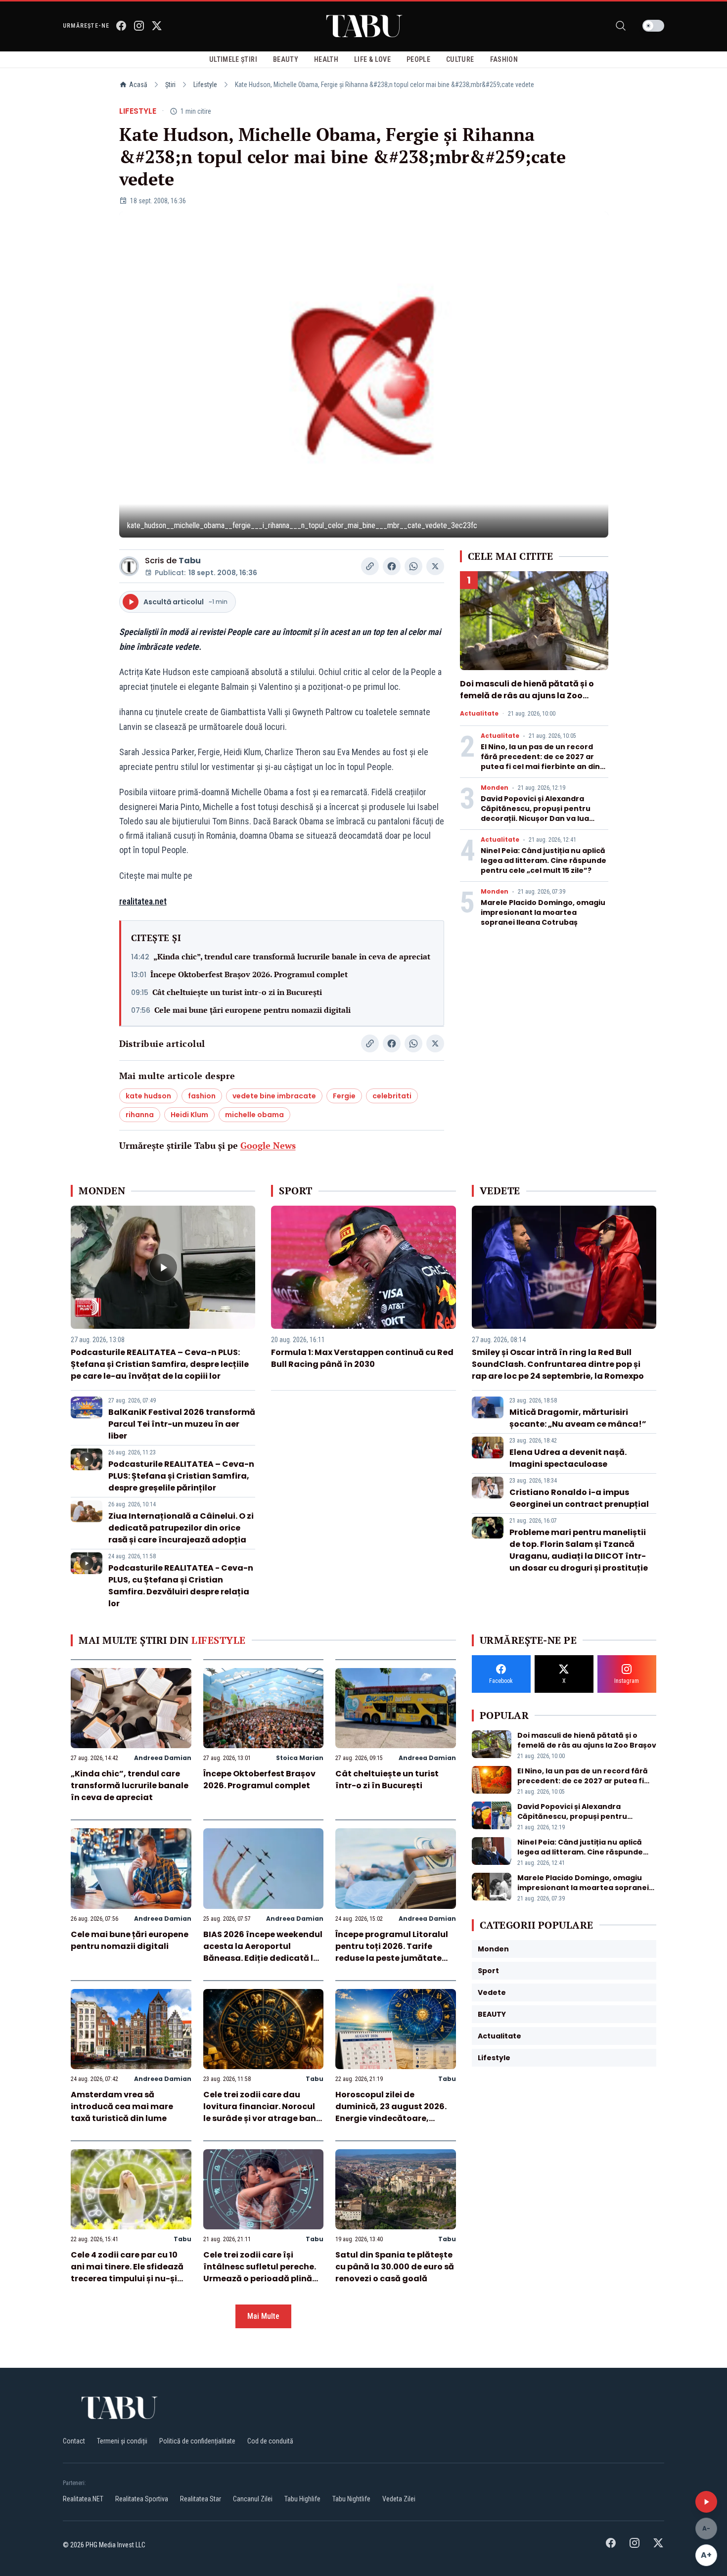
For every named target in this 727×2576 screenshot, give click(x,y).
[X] (157, 26)
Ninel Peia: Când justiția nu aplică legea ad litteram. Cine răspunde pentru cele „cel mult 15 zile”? (544, 860)
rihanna (140, 1115)
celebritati (392, 1096)
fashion (202, 1096)
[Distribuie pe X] (435, 566)
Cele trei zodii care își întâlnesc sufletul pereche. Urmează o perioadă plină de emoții (260, 2273)
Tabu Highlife (302, 2499)
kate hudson (148, 1096)
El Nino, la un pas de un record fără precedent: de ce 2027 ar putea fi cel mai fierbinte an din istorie (540, 762)
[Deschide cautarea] (621, 26)
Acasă (138, 85)
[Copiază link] (370, 566)
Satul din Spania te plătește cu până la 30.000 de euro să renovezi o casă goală (395, 2267)
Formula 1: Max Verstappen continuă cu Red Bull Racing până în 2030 (362, 1358)
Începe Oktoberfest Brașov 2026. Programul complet (249, 974)
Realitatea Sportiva (142, 2499)
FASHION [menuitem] (504, 59)
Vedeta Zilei (399, 2499)
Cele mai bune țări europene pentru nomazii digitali (252, 1010)
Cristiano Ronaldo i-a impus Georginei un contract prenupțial (579, 1498)
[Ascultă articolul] (706, 2502)
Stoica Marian (300, 1758)
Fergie (344, 1096)
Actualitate (479, 714)
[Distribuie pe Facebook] (392, 566)
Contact (74, 2441)
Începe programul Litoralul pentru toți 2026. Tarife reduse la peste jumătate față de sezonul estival (392, 1952)
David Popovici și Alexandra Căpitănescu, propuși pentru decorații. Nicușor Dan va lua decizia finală (536, 813)
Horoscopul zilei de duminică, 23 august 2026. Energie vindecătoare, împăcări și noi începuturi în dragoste (395, 2118)
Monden (495, 788)
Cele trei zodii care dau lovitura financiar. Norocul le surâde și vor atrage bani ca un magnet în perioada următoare (261, 2118)
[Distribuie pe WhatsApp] (413, 566)
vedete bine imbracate (274, 1096)
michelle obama (254, 1115)
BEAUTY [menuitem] (286, 59)
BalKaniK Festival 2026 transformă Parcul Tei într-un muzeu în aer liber (182, 1424)
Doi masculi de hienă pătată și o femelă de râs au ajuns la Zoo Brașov (527, 696)
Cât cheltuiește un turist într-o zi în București (237, 992)
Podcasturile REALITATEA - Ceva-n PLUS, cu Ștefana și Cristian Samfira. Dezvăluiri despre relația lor (181, 1586)
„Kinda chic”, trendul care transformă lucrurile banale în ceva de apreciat (292, 956)
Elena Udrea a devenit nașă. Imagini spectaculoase (568, 1458)
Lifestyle (205, 85)
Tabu (190, 561)
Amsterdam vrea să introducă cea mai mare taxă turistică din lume (122, 2106)
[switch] (653, 26)
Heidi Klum (189, 1115)
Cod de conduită (270, 2441)
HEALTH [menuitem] (326, 59)
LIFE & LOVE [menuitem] (372, 59)
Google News (268, 1145)
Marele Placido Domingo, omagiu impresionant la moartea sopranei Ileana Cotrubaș (543, 912)
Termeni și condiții (122, 2441)
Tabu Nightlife (351, 2499)
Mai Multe (263, 2316)
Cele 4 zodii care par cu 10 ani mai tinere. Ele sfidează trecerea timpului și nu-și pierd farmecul (127, 2273)
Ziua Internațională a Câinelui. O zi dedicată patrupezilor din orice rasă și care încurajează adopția (181, 1528)
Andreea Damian (163, 1758)
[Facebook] (121, 26)
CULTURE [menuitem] (460, 59)
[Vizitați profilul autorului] (129, 566)
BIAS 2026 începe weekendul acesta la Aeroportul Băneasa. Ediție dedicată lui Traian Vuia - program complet (263, 1958)
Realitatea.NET (83, 2499)
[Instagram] (139, 26)
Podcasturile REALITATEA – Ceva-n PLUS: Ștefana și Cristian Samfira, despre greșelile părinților (181, 1476)
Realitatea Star (201, 2499)
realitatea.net (143, 901)
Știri (170, 85)
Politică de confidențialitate (197, 2441)
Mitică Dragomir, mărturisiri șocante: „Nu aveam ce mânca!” (578, 1418)
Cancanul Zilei (253, 2499)
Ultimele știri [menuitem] (233, 59)
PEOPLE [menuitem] (418, 59)
